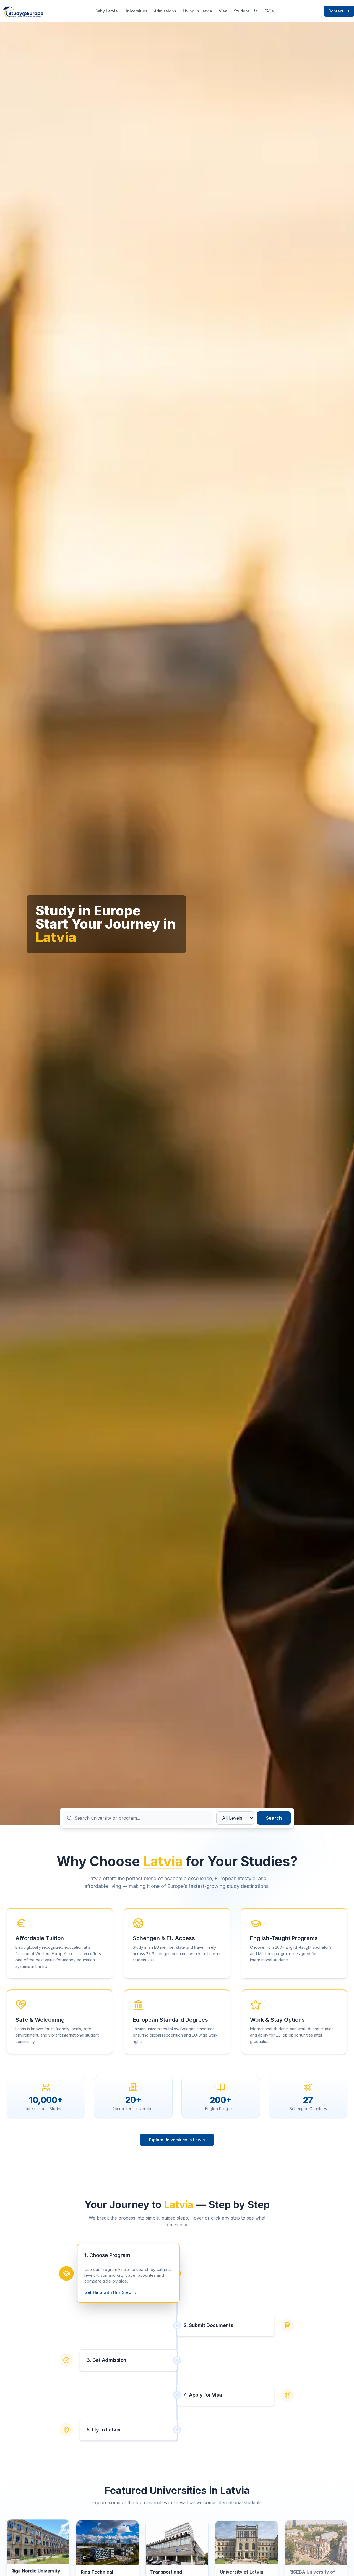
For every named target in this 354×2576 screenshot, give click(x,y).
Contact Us (339, 11)
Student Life (246, 11)
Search (274, 1818)
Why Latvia (107, 11)
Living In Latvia (197, 11)
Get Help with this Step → (110, 2292)
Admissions (165, 11)
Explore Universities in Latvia (177, 2140)
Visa (223, 11)
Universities (136, 11)
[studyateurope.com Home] (23, 11)
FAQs (269, 11)
